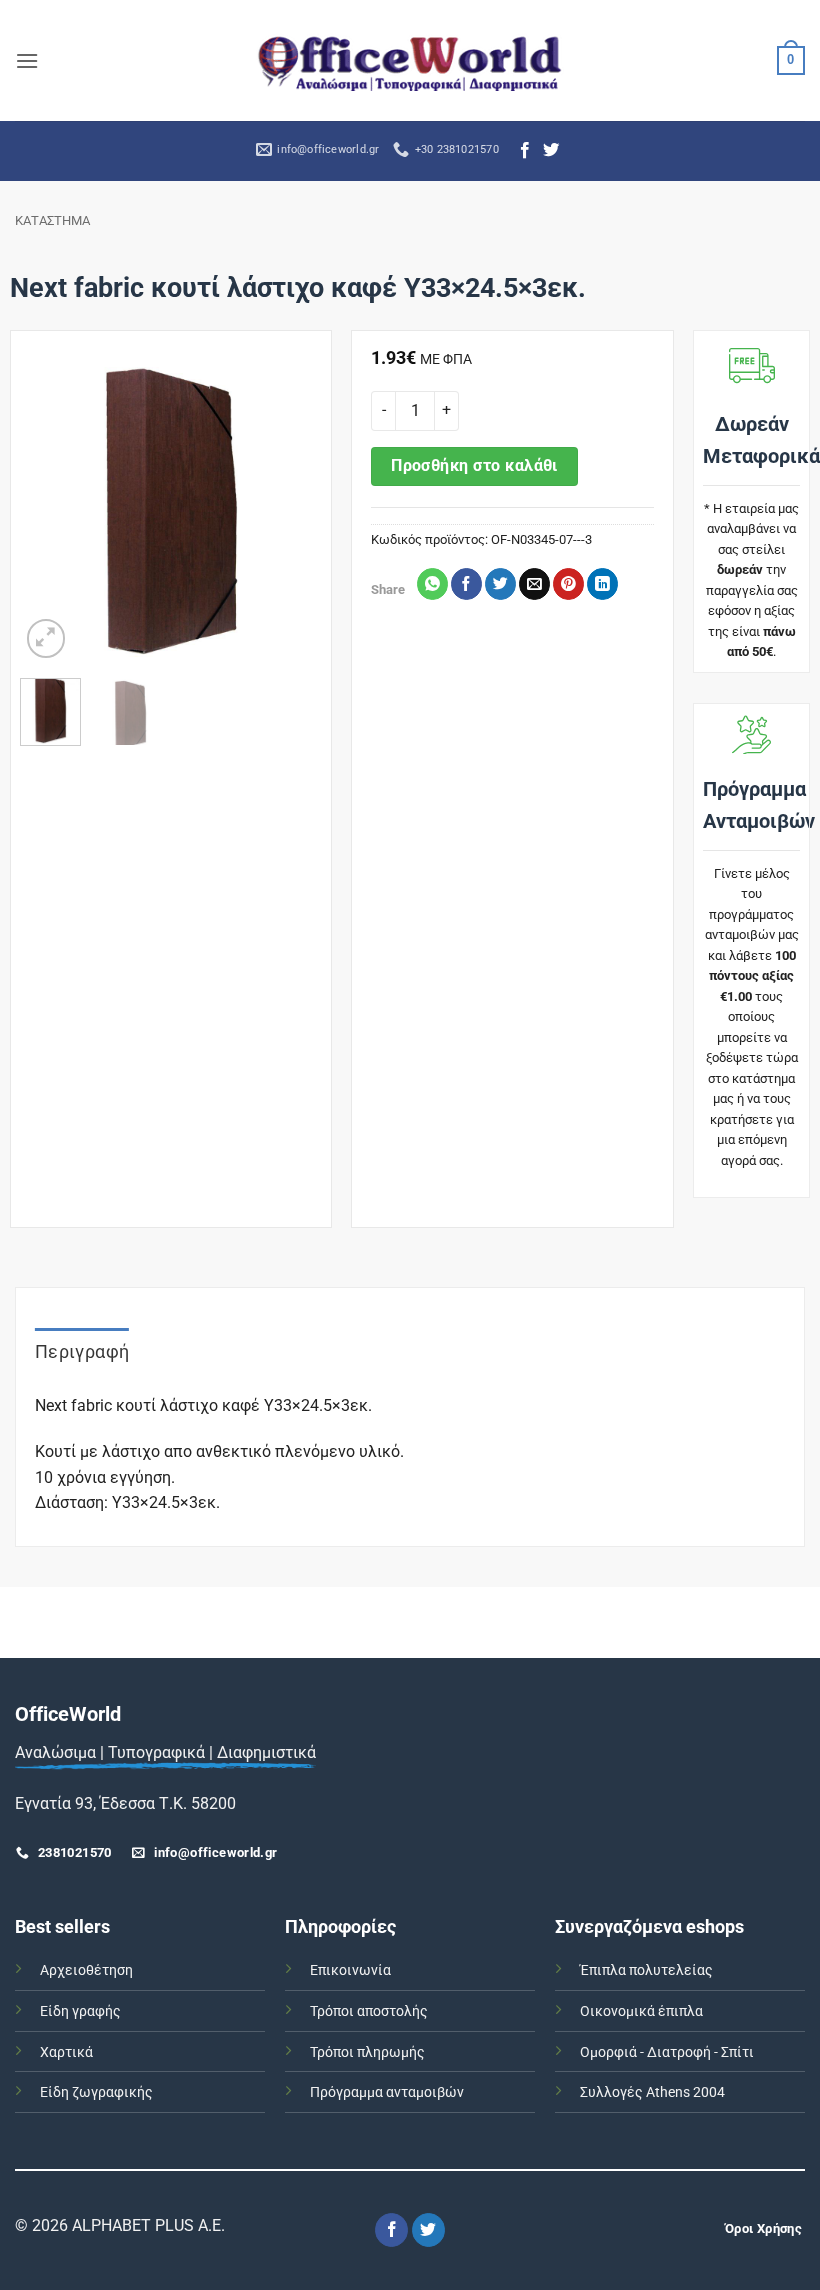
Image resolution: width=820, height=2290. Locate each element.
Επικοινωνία (350, 1970)
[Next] (291, 512)
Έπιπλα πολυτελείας (646, 1970)
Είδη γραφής (80, 2011)
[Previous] (51, 512)
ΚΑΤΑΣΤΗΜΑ (52, 220)
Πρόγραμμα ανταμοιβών (387, 2092)
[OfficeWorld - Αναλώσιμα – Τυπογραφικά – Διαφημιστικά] (410, 60)
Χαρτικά (66, 2052)
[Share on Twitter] (500, 584)
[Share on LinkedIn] (602, 584)
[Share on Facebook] (466, 584)
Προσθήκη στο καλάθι (474, 466)
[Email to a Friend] (534, 584)
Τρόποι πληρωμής (367, 2052)
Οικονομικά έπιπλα (641, 2011)
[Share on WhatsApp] (432, 584)
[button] (27, 60)
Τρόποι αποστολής (369, 2011)
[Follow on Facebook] (525, 151)
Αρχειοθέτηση (86, 1970)
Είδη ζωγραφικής (96, 2092)
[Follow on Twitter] (551, 151)
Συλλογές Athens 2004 (652, 2092)
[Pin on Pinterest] (568, 584)
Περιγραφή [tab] (82, 1351)
